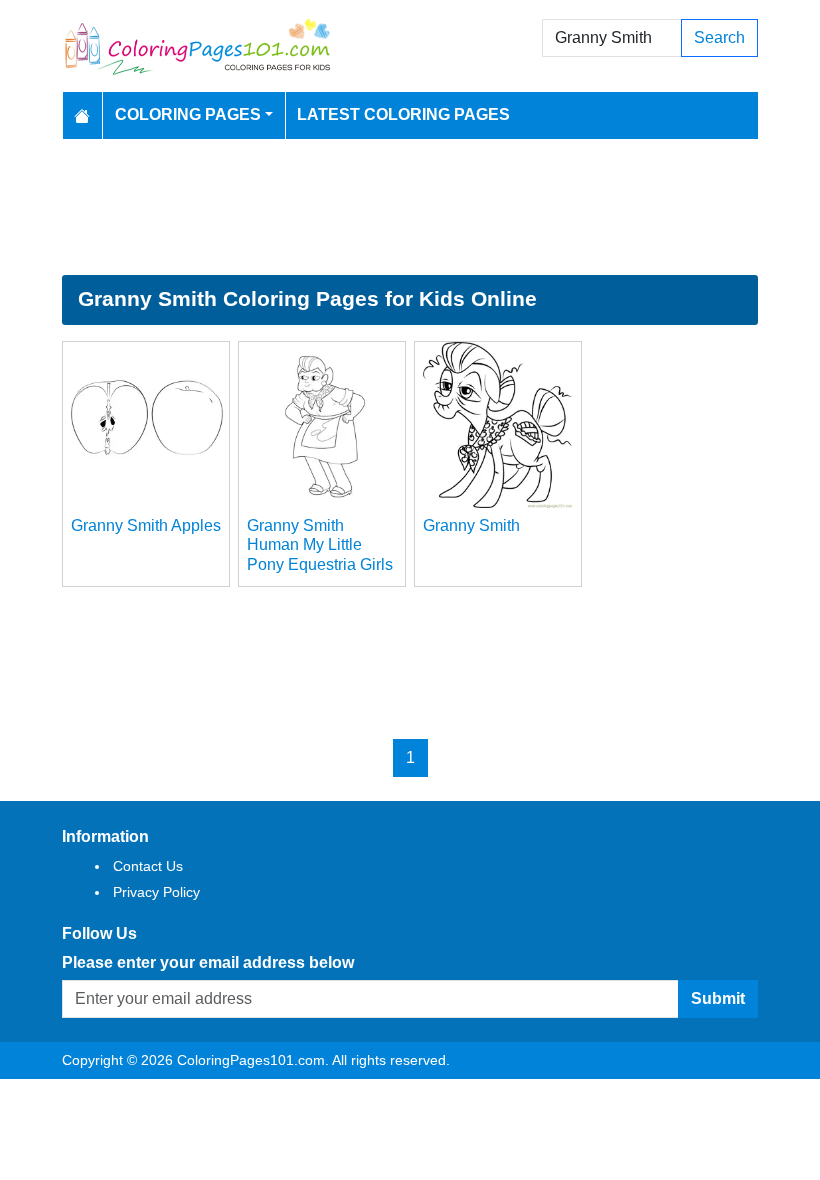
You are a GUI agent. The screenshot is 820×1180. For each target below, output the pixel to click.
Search (719, 37)
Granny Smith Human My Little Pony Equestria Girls (320, 544)
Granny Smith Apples (146, 525)
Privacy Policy (156, 892)
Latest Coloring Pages (403, 114)
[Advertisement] (410, 207)
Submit (718, 998)
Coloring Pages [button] (188, 114)
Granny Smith (471, 525)
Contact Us (148, 866)
